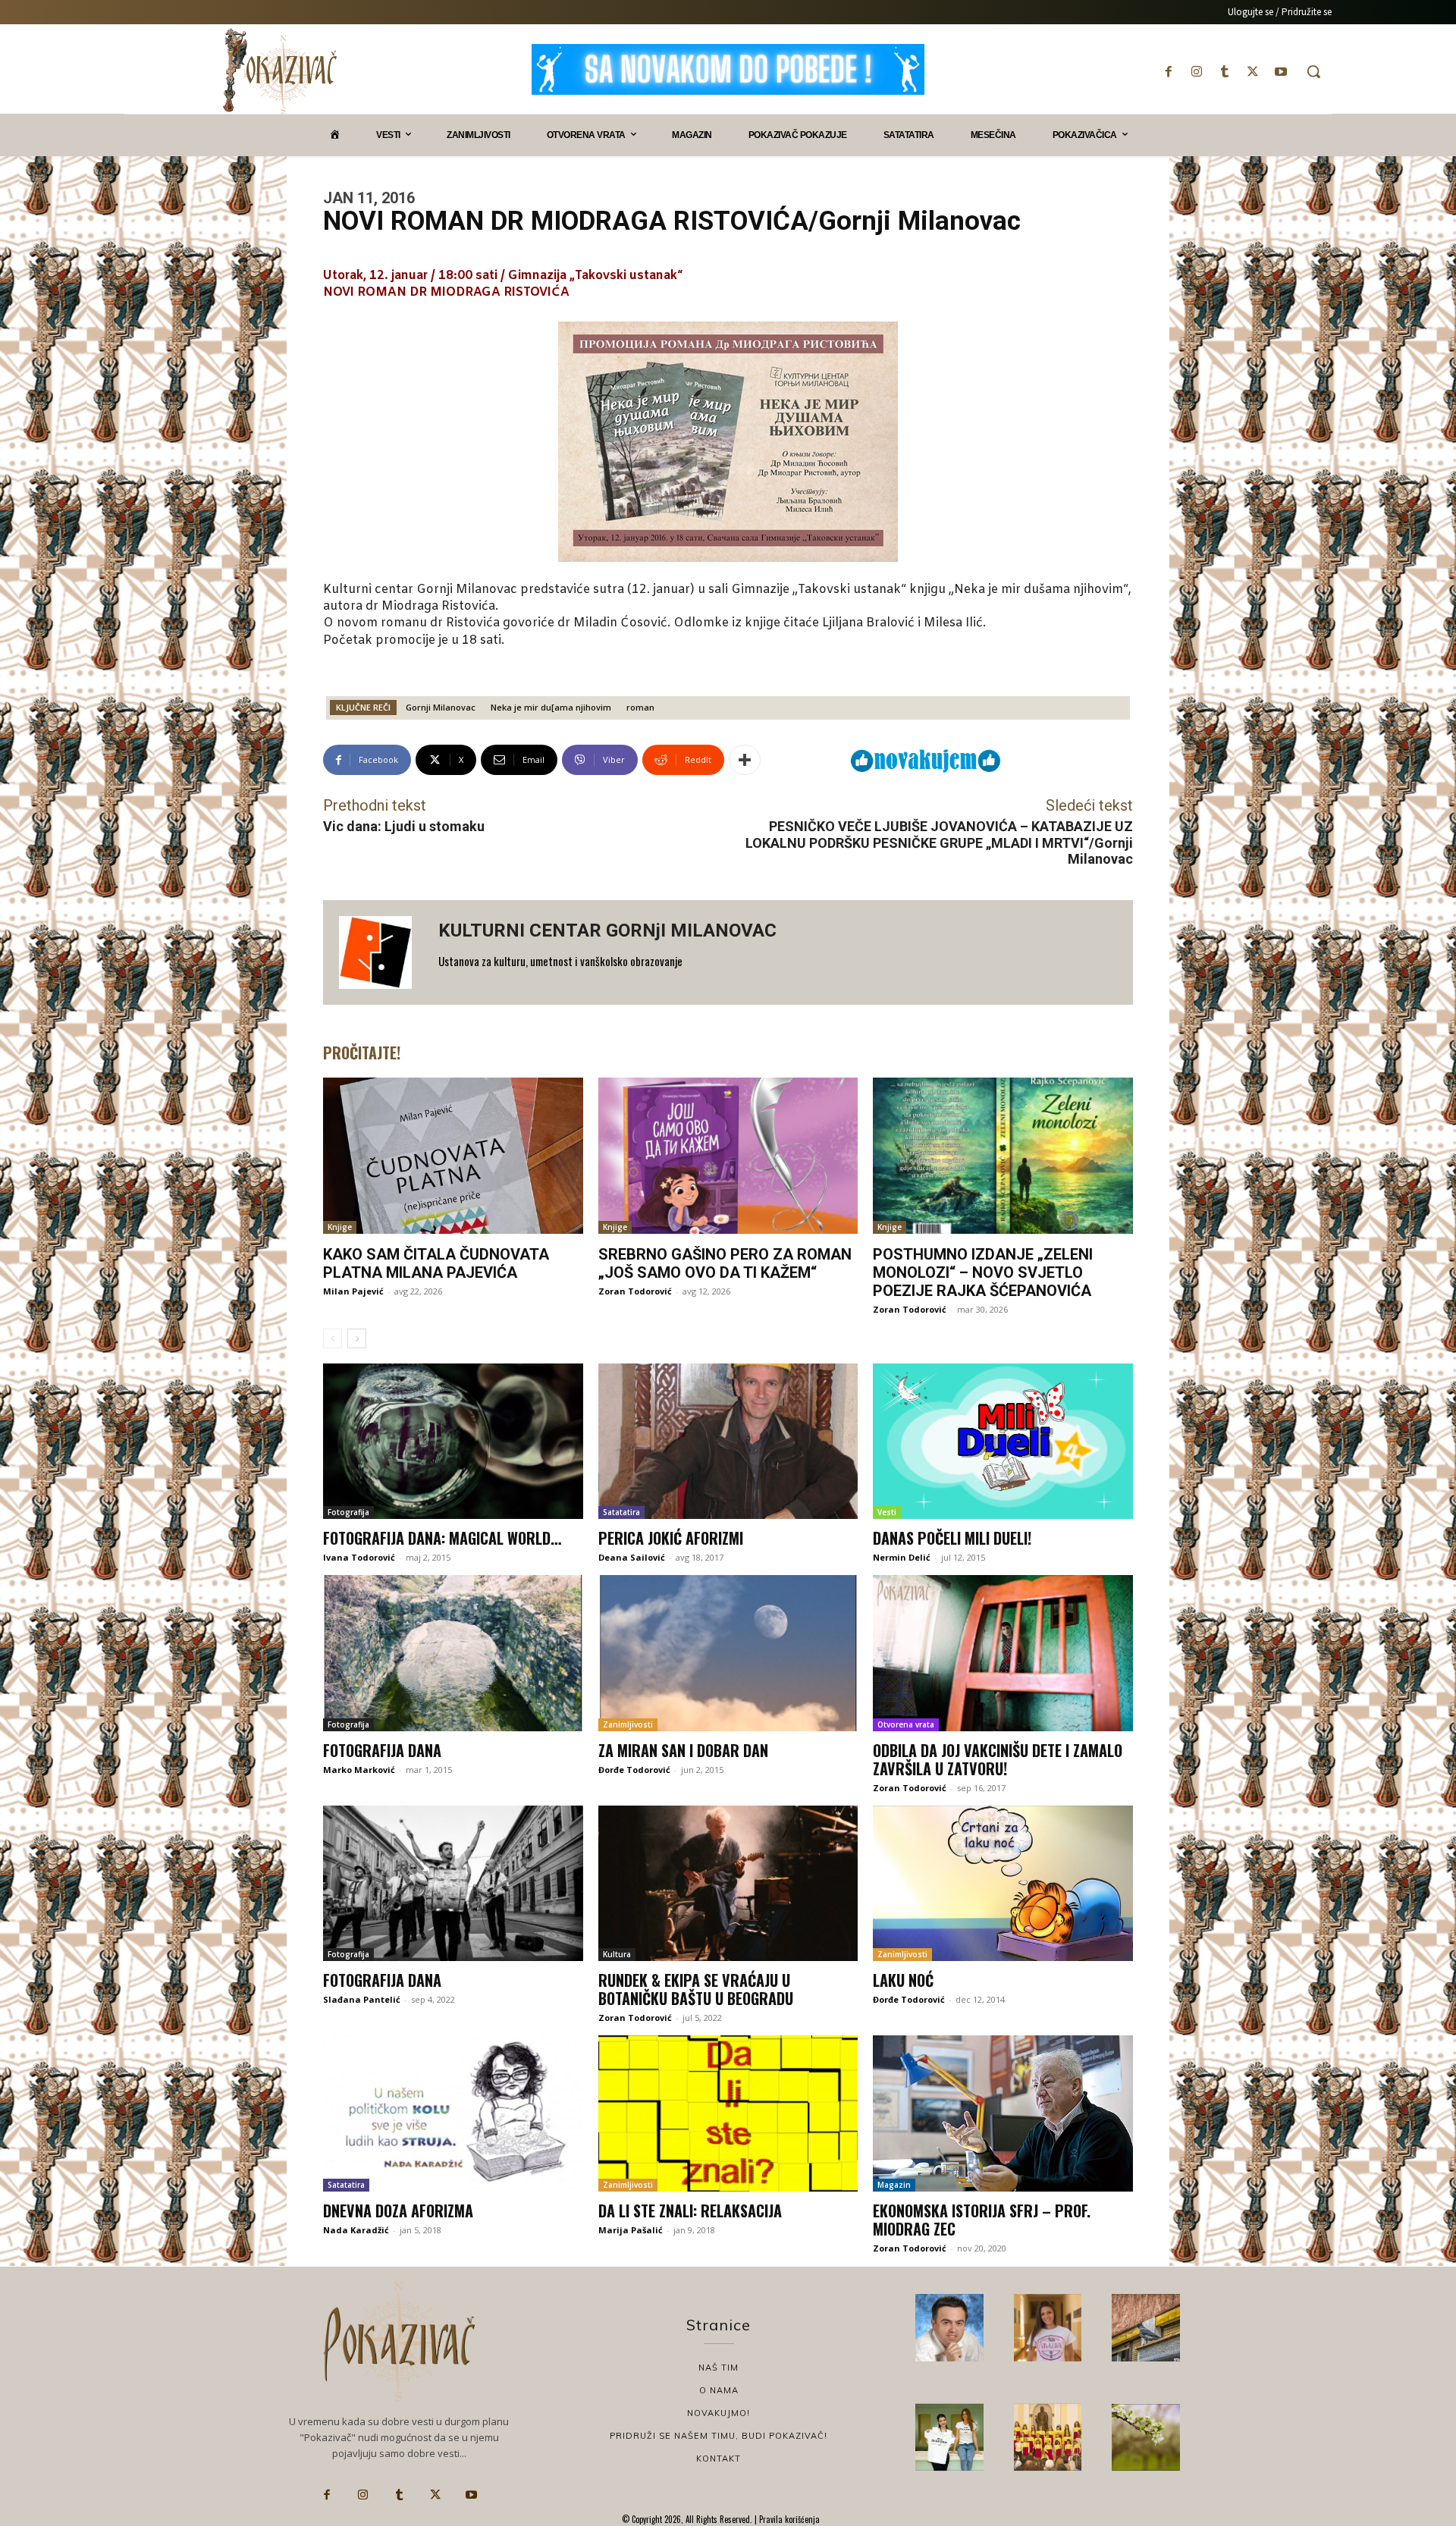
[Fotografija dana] (453, 1653)
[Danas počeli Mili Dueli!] (1003, 1442)
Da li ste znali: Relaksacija (690, 2211)
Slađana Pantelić (362, 1999)
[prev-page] (333, 1338)
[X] (1253, 72)
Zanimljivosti (628, 1724)
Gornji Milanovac (441, 707)
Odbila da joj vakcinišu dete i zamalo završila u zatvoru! (998, 1759)
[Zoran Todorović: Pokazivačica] (1146, 2328)
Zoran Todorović (635, 1291)
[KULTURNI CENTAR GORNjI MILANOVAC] (381, 952)
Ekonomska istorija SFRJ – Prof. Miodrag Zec (982, 2220)
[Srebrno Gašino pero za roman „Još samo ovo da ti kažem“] (728, 1156)
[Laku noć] (1003, 1884)
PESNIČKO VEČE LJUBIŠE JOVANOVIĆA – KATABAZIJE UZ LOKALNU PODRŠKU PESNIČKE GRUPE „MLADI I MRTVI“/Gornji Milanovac (939, 843)
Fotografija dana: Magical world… (442, 1538)
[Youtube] (1281, 72)
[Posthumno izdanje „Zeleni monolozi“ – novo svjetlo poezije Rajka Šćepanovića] (1003, 1156)
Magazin (894, 2185)
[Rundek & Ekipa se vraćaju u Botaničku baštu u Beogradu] (728, 1884)
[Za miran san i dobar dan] (728, 1653)
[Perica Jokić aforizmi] (728, 1442)
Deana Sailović (632, 1557)
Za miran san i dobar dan (683, 1750)
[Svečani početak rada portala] (1048, 2437)
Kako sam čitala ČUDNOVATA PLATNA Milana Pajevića (436, 1263)
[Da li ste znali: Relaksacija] (728, 2113)
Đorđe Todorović (634, 1770)
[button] (1313, 71)
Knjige (340, 1227)
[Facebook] (1168, 72)
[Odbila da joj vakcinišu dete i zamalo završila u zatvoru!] (1003, 1653)
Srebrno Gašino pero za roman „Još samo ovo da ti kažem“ (725, 1263)
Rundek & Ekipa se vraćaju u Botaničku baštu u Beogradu (696, 1989)
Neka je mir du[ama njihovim (551, 707)
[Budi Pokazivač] (949, 2437)
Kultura (617, 1954)
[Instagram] (1196, 72)
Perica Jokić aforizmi (671, 1538)
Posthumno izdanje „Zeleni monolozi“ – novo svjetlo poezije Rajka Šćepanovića (983, 1272)
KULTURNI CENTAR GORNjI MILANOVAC (607, 930)
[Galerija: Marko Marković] (1146, 2437)
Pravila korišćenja (788, 2519)
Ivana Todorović (359, 1557)
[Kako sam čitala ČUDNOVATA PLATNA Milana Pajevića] (453, 1156)
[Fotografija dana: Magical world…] (453, 1442)
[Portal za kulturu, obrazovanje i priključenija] (280, 71)
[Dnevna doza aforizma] (453, 2113)
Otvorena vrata (906, 1724)
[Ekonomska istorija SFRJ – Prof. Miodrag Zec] (1003, 2113)
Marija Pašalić (631, 2230)
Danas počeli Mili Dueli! (952, 1538)
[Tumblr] (1224, 72)
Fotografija (348, 1512)
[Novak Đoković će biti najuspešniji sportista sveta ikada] (949, 2328)
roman (640, 707)
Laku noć (903, 1980)
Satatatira (621, 1512)
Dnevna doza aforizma (398, 2211)
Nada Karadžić (356, 2230)
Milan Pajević (353, 1291)
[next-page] (357, 1338)
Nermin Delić (902, 1557)
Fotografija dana (382, 1750)
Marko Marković (359, 1770)
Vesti (887, 1512)
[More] (745, 760)
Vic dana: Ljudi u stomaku (404, 826)
